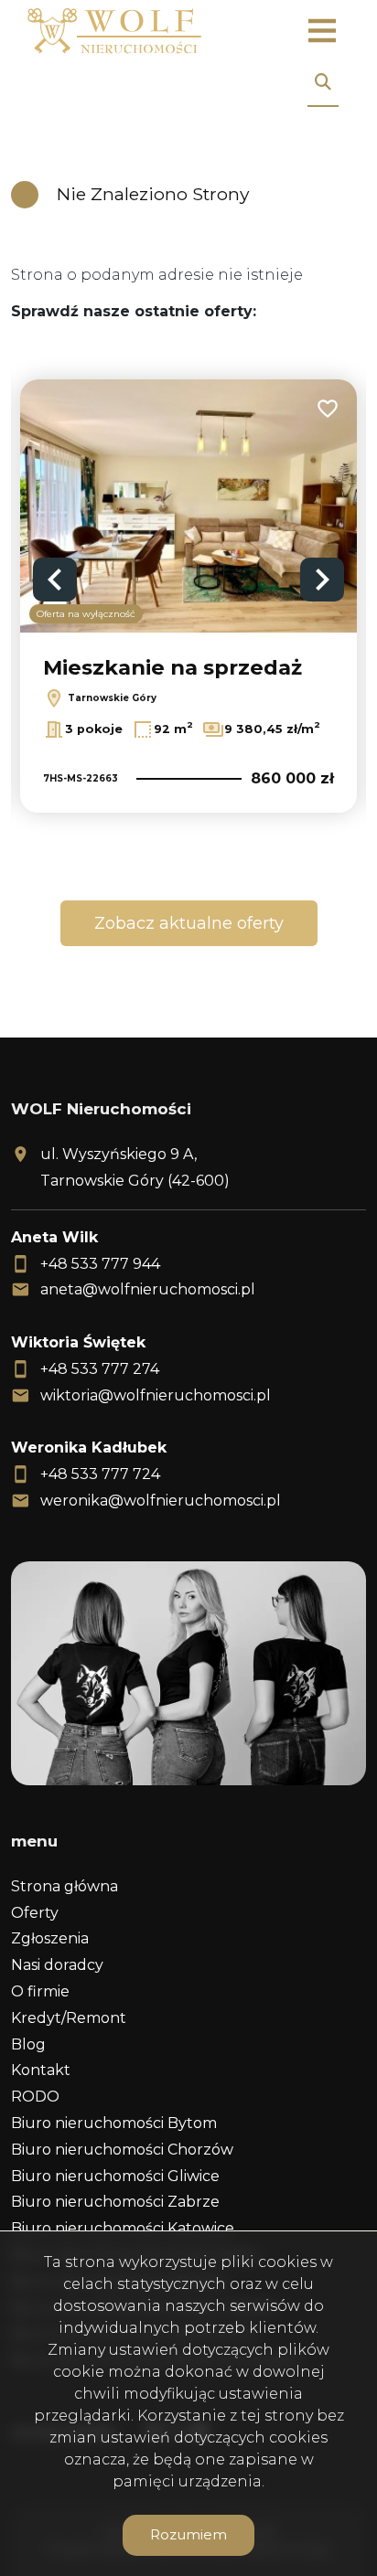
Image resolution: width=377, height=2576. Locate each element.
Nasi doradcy (57, 1965)
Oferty (35, 1913)
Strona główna (65, 1886)
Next (322, 580)
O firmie (40, 1991)
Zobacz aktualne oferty (189, 923)
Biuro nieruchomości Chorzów (122, 2150)
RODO (35, 2097)
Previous (55, 580)
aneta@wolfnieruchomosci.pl (148, 1289)
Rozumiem (188, 2534)
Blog (28, 2044)
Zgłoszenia (50, 1938)
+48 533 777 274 (100, 1369)
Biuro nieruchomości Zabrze (115, 2202)
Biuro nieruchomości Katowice (123, 2228)
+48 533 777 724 (100, 1474)
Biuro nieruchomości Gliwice (115, 2176)
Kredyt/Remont (69, 2018)
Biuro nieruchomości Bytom (114, 2123)
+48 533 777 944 (100, 1264)
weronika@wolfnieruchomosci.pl (161, 1501)
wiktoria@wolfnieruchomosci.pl (156, 1395)
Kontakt (41, 2070)
